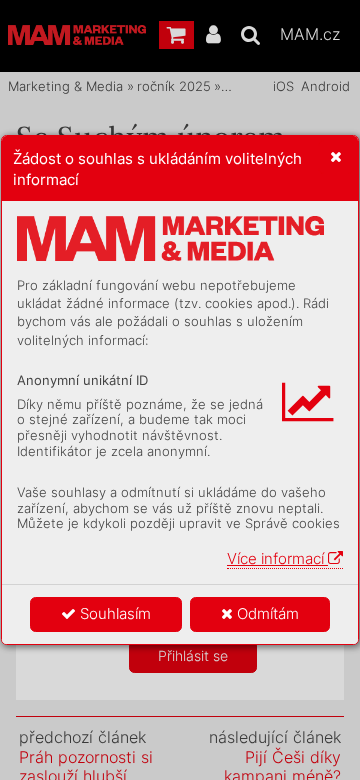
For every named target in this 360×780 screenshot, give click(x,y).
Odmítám (266, 613)
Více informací (277, 558)
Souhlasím (113, 613)
